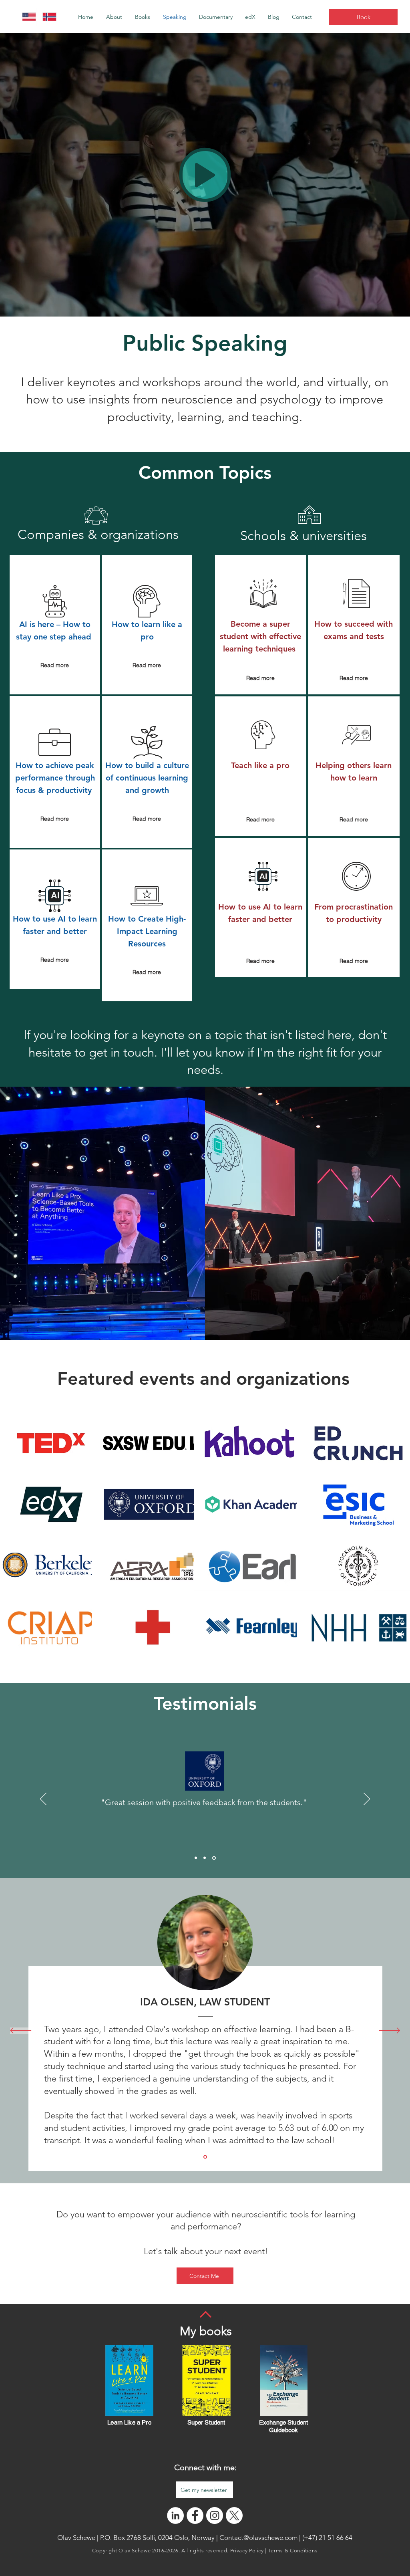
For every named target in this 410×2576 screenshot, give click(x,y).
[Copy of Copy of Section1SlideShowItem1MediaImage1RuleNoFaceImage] (215, 1858)
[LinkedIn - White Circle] (175, 2515)
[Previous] (43, 1799)
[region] (55, 625)
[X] (234, 2515)
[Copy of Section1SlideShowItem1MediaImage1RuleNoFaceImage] (206, 1858)
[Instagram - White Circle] (215, 2515)
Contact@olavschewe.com (258, 2538)
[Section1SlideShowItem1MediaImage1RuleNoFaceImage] (196, 1858)
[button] (143, 17)
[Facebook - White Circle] (195, 2515)
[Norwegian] (47, 17)
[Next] (367, 1799)
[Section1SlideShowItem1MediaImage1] (205, 2157)
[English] (26, 17)
